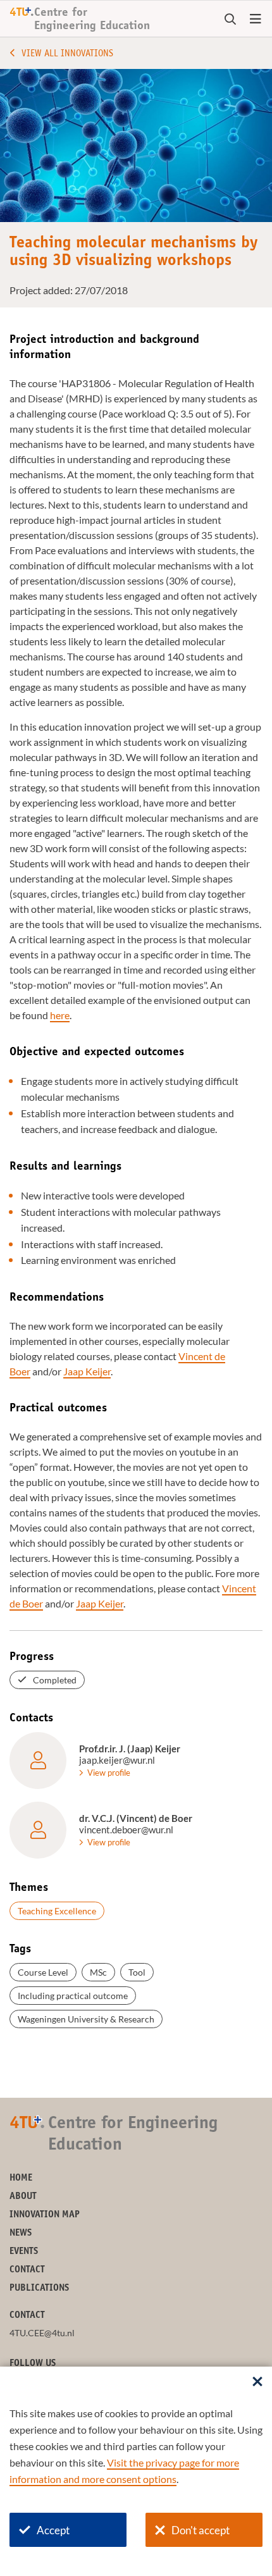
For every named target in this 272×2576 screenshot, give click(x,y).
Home (21, 2178)
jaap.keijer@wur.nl (117, 1760)
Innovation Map (45, 2215)
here (60, 1015)
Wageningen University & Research (86, 2019)
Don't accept (201, 2530)
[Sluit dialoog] (257, 2382)
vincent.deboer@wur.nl (126, 1830)
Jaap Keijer (87, 1371)
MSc (98, 1972)
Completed (55, 1680)
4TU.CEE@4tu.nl (42, 2333)
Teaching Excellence (57, 1911)
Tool (137, 1972)
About (23, 2197)
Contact (27, 2270)
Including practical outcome (73, 1996)
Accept (53, 2530)
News (21, 2233)
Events (24, 2252)
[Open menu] (256, 20)
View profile (109, 1773)
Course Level (43, 1972)
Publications (39, 2288)
